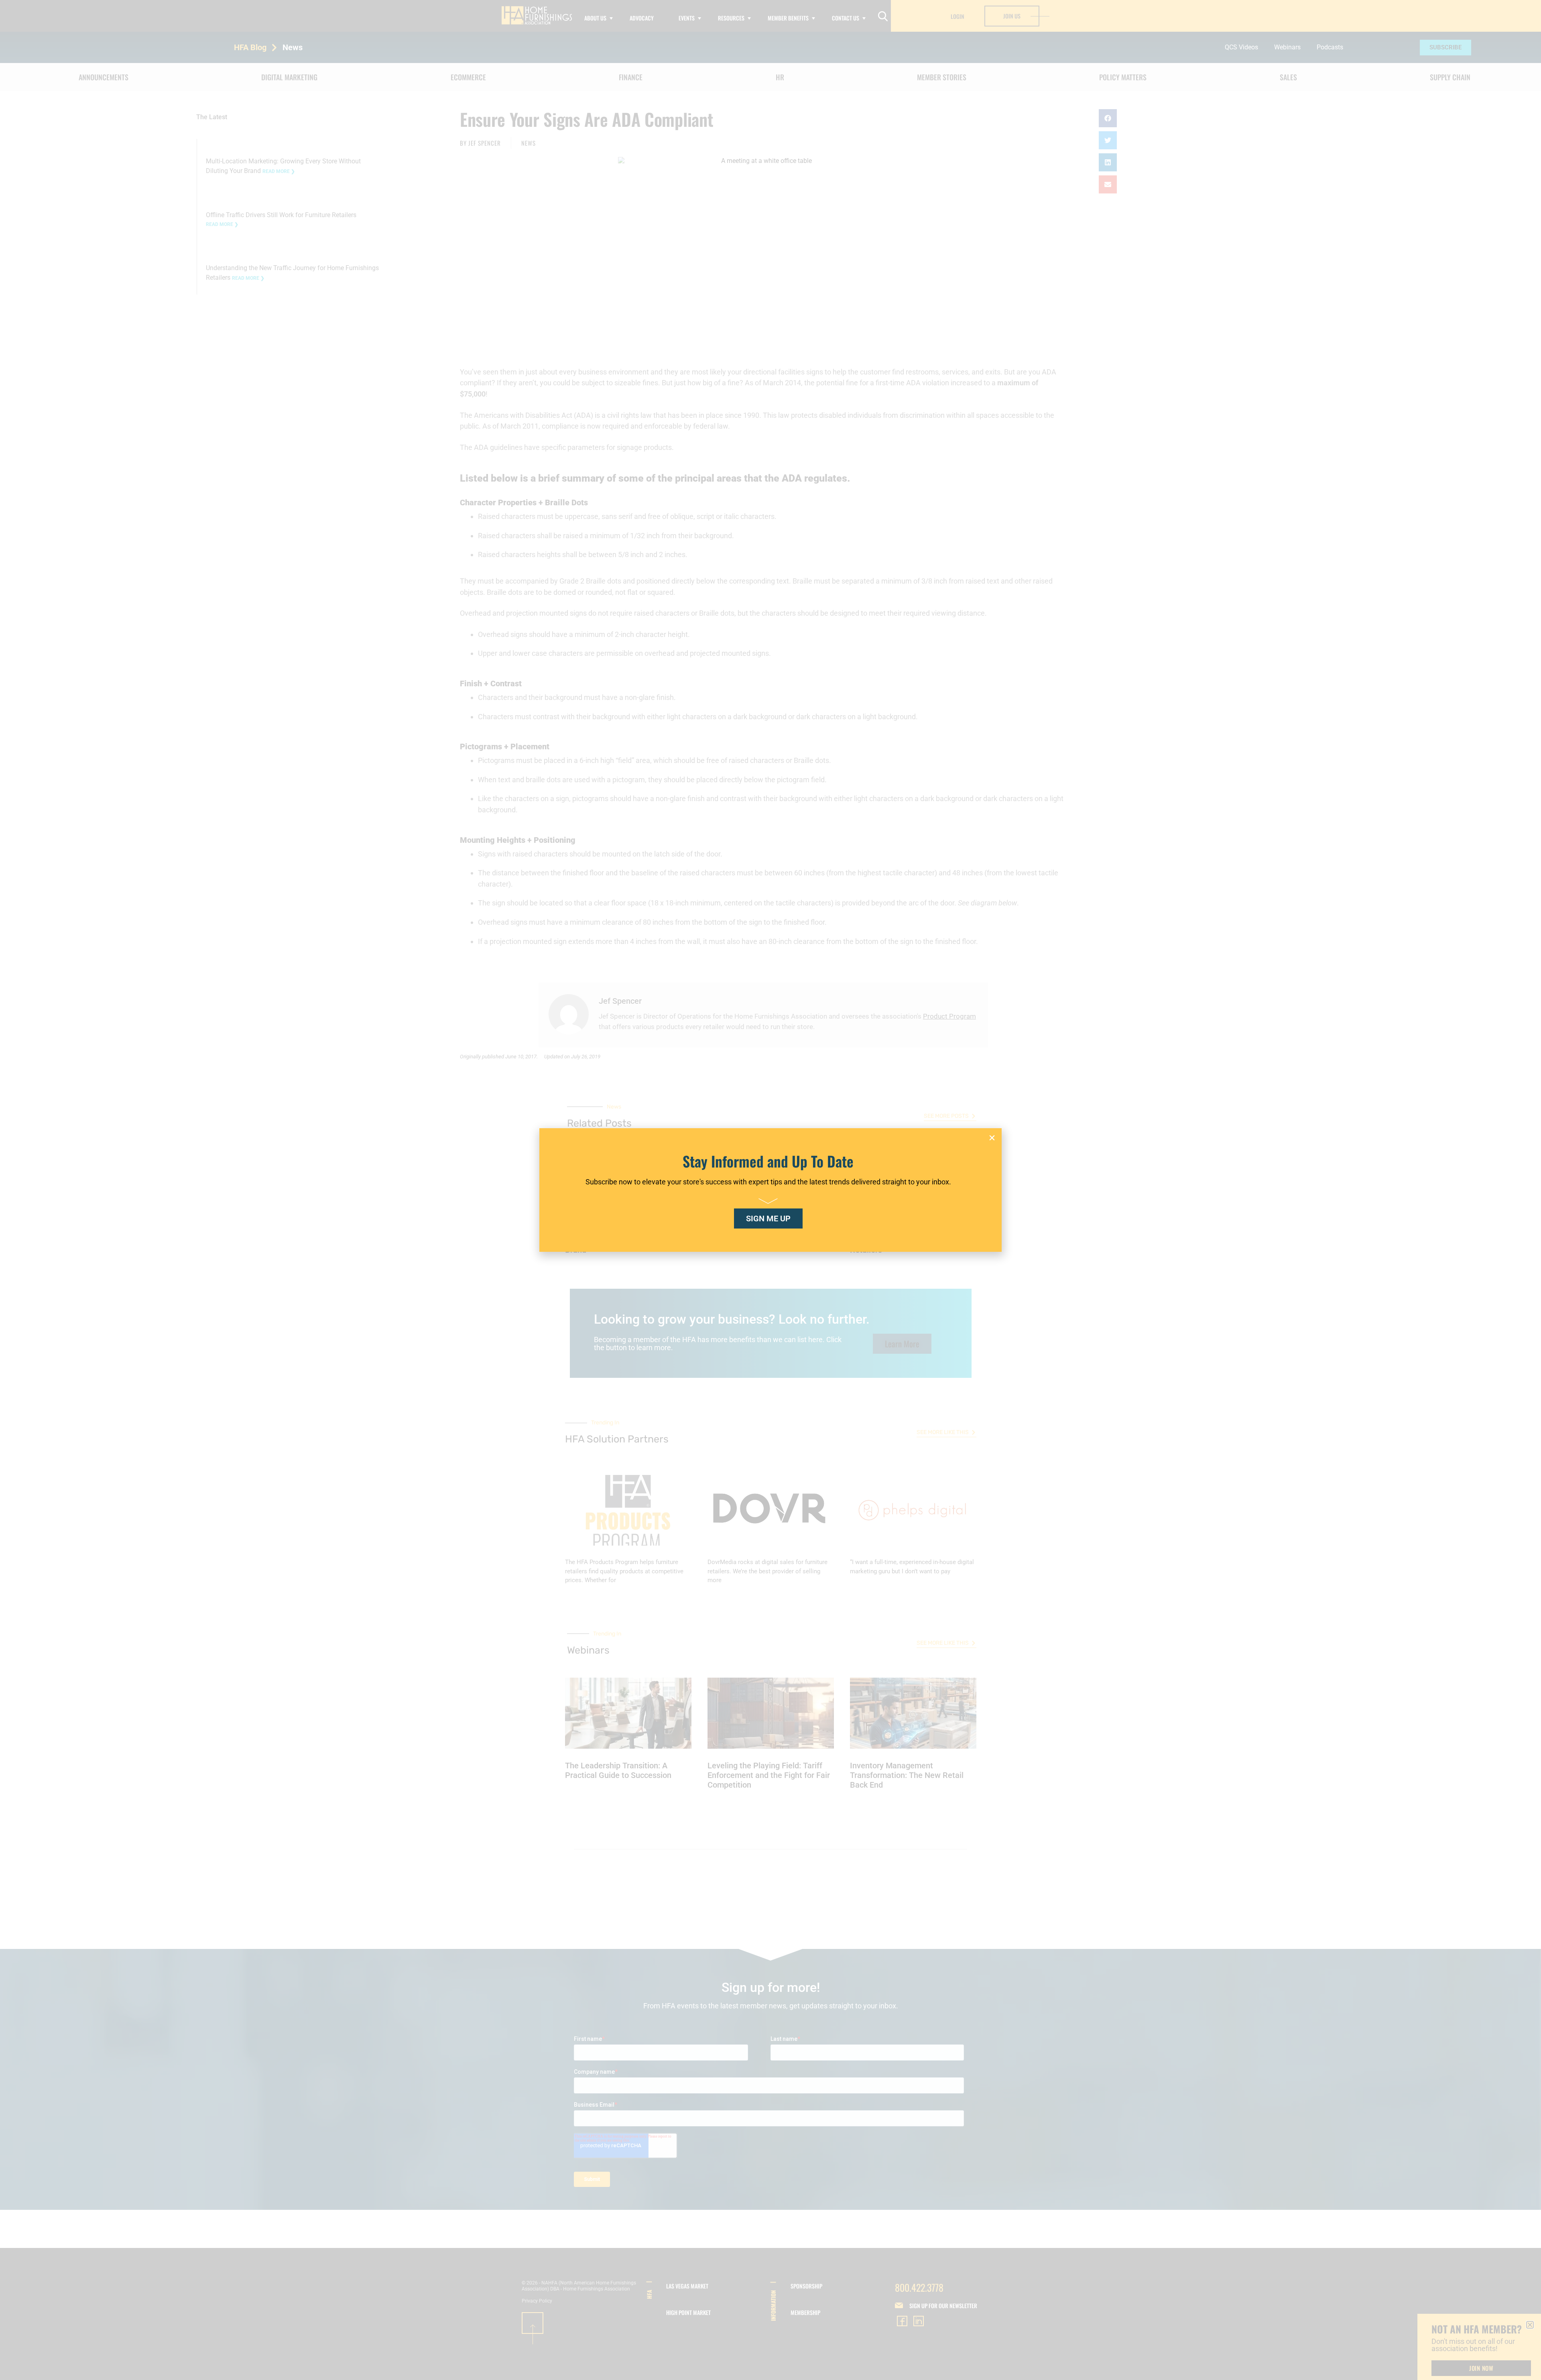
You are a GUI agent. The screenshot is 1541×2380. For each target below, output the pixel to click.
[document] (770, 1190)
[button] (992, 1138)
